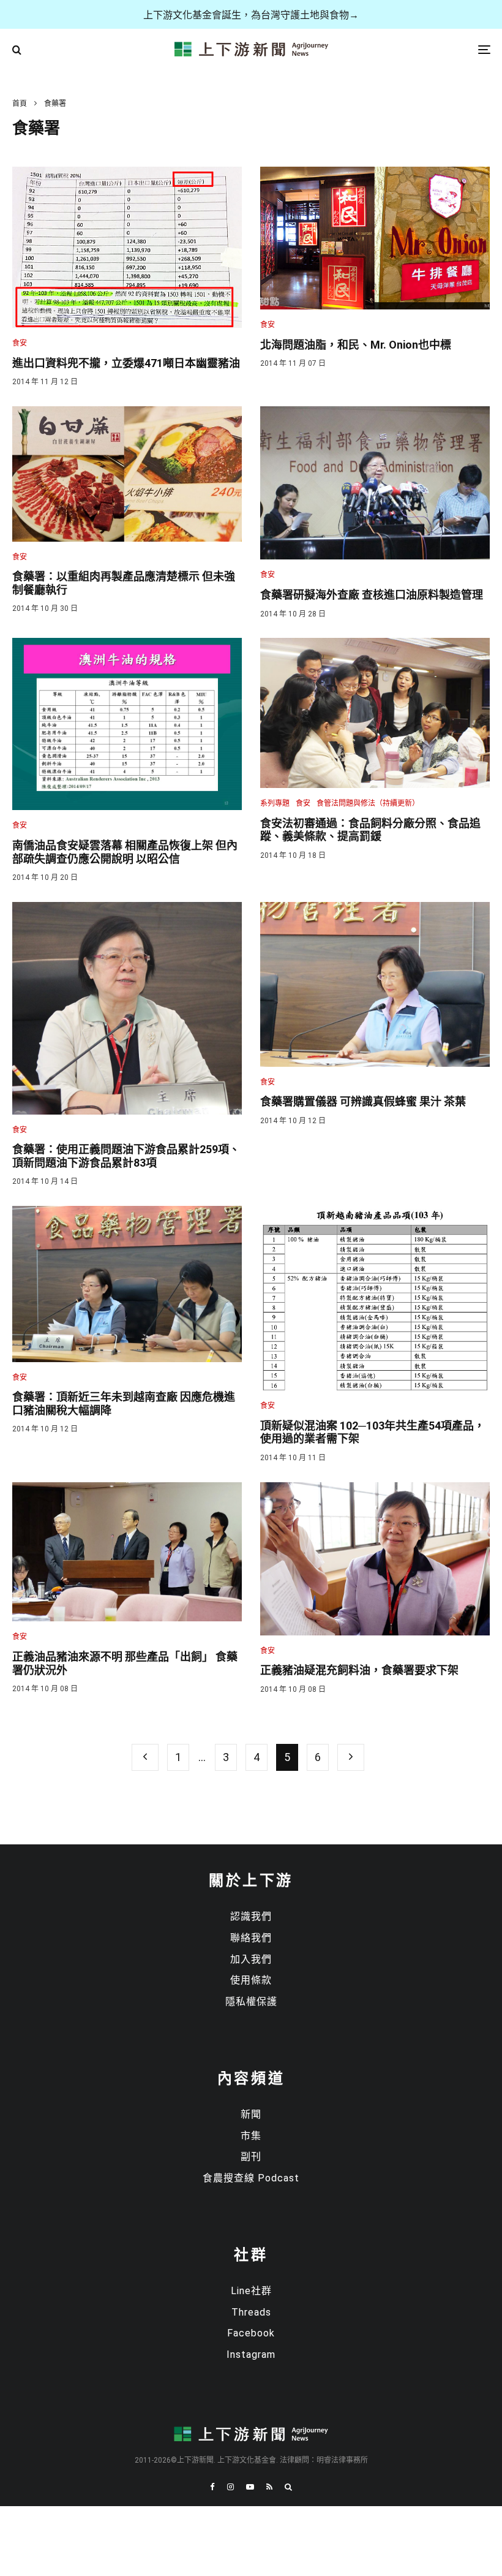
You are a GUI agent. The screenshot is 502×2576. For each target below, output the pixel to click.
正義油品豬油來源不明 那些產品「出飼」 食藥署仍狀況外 (125, 1663)
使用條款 (251, 1980)
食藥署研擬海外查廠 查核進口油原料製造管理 (372, 595)
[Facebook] (212, 2487)
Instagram (251, 2354)
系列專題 (275, 803)
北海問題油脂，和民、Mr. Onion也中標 (356, 345)
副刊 (251, 2157)
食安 (20, 343)
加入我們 (251, 1959)
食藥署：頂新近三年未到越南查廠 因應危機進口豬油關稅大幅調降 (124, 1404)
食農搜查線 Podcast (251, 2178)
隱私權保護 (251, 2002)
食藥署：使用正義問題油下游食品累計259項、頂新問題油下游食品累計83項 (126, 1156)
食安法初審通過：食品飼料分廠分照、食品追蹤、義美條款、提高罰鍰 (370, 830)
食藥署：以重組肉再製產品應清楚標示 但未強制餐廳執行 (124, 583)
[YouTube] (250, 2487)
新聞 (251, 2114)
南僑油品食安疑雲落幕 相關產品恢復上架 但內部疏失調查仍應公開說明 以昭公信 (125, 852)
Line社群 (251, 2291)
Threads (251, 2312)
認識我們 (251, 1916)
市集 (251, 2136)
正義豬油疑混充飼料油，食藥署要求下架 (359, 1670)
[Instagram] (230, 2487)
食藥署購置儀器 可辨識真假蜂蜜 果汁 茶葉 (363, 1101)
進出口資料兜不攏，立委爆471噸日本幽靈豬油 (126, 363)
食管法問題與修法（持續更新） (368, 803)
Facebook (251, 2333)
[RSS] (269, 2487)
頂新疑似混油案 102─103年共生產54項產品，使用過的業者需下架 (373, 1432)
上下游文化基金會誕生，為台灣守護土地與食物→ (251, 15)
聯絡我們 (251, 1938)
